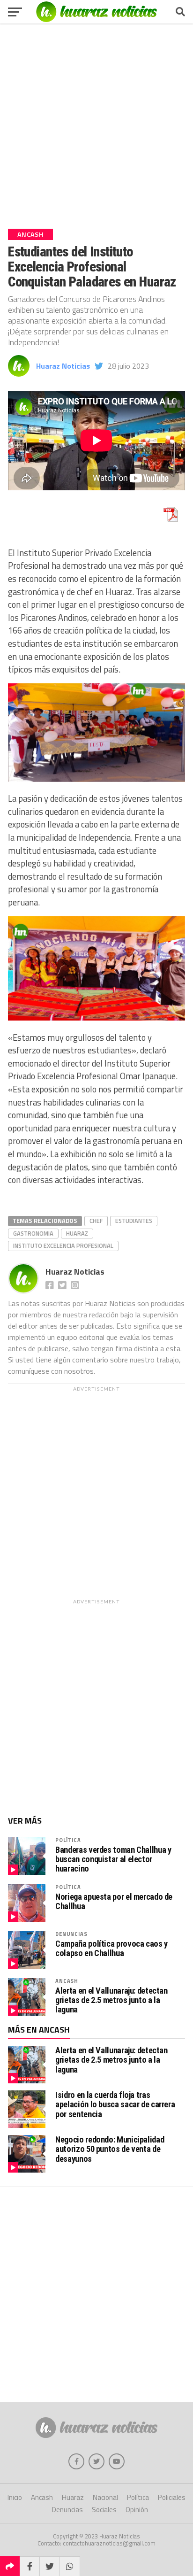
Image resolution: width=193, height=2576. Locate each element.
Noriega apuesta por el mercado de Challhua (114, 1902)
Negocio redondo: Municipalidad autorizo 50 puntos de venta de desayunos (110, 2149)
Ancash (67, 1981)
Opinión (137, 2510)
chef (96, 1221)
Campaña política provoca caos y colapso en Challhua (111, 1949)
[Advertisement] (96, 123)
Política (68, 1840)
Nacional (105, 2497)
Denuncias (71, 1934)
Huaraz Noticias (63, 366)
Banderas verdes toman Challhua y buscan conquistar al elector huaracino (113, 1859)
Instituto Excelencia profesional (63, 1245)
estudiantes (134, 1221)
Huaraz (77, 1233)
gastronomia (33, 1233)
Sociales (104, 2510)
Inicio (15, 2497)
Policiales (172, 2497)
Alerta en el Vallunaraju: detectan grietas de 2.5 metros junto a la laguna (111, 2000)
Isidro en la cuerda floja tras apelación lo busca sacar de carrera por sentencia (115, 2104)
